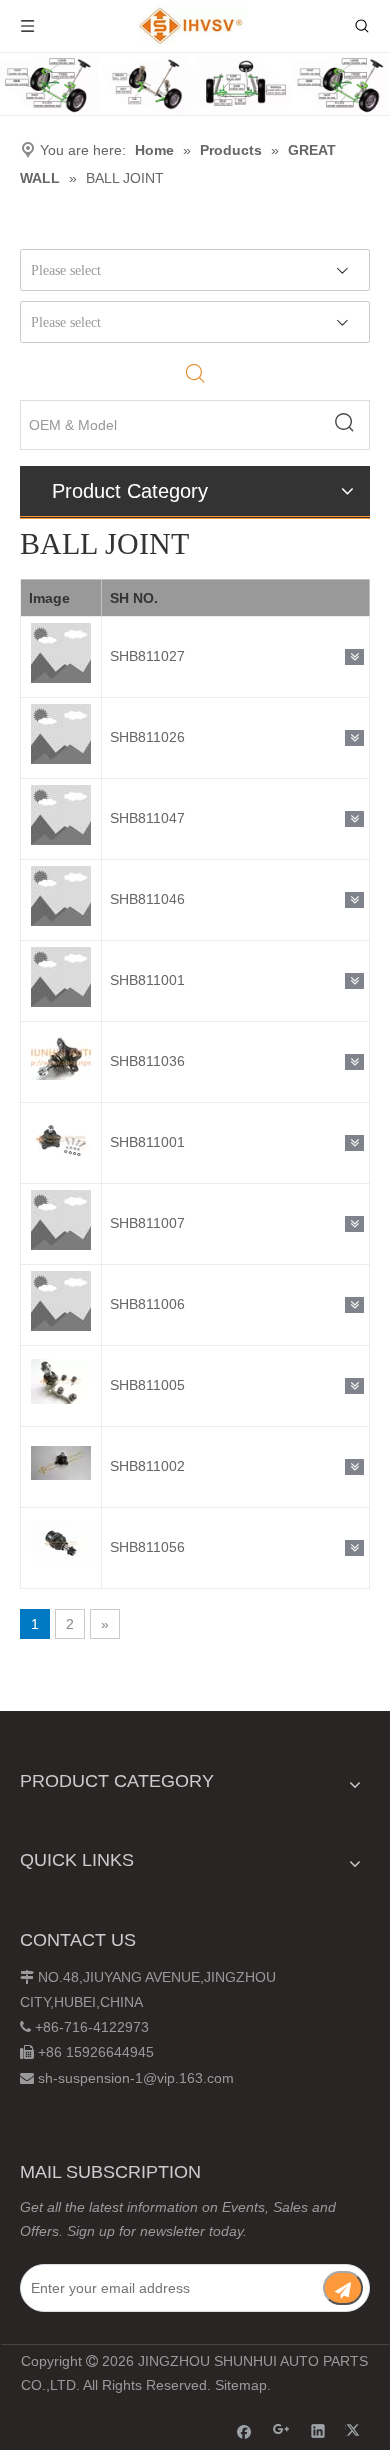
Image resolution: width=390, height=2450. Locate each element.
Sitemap (241, 2385)
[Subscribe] (343, 2288)
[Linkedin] (318, 2430)
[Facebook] (244, 2430)
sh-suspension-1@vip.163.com (136, 2078)
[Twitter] (355, 2430)
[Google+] (281, 2430)
